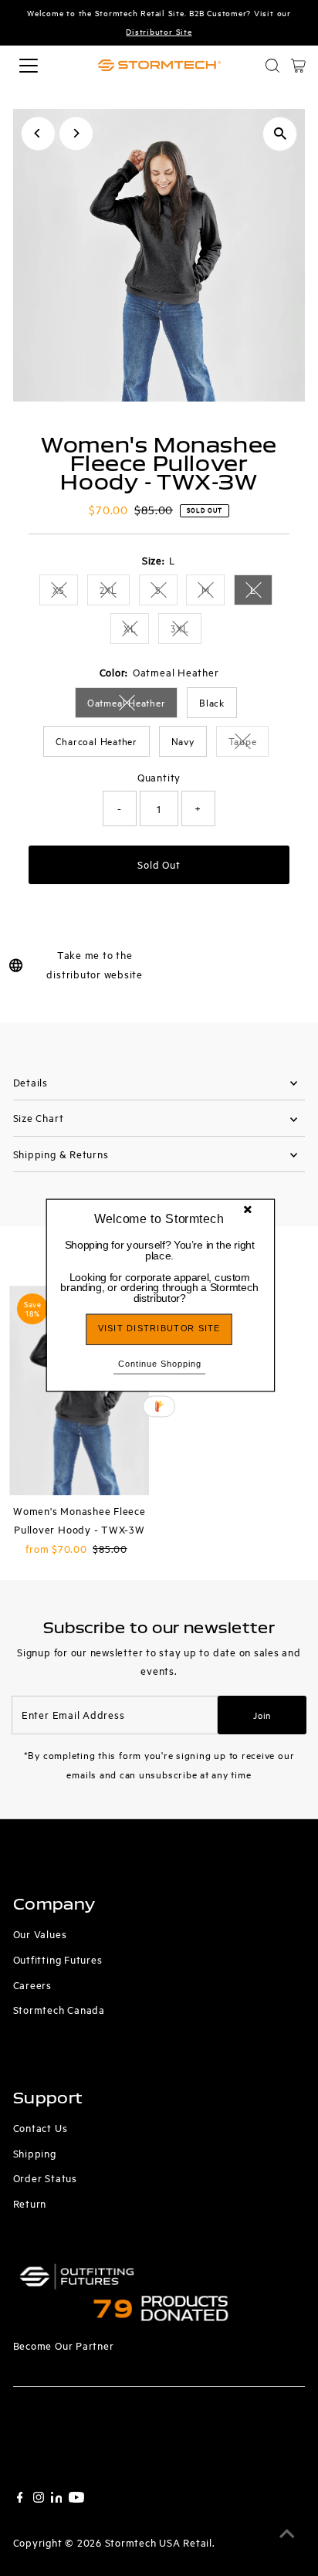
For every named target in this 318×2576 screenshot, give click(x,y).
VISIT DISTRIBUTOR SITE (159, 1329)
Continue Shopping (160, 1363)
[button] (160, 1272)
